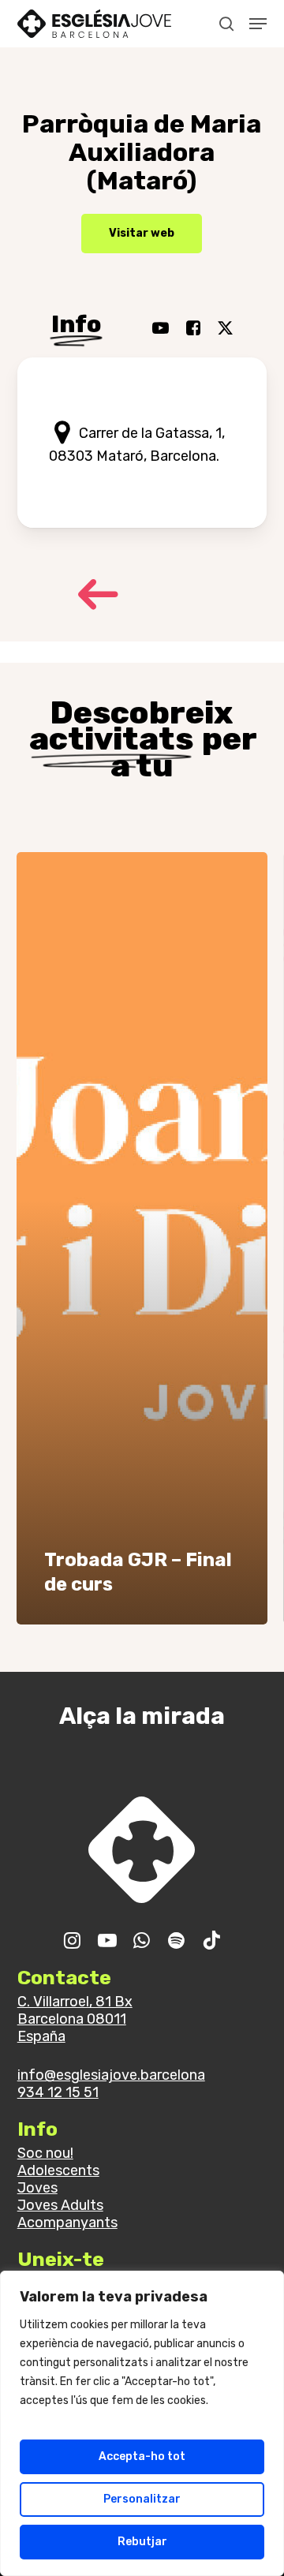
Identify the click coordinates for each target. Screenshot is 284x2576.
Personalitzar (142, 2499)
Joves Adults (60, 2205)
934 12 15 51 (58, 2092)
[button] (258, 24)
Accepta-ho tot (142, 2456)
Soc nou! (45, 2153)
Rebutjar (142, 2542)
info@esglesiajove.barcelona (111, 2075)
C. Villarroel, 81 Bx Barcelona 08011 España (75, 2019)
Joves (37, 2188)
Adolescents (58, 2170)
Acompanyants (67, 2223)
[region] (142, 2423)
